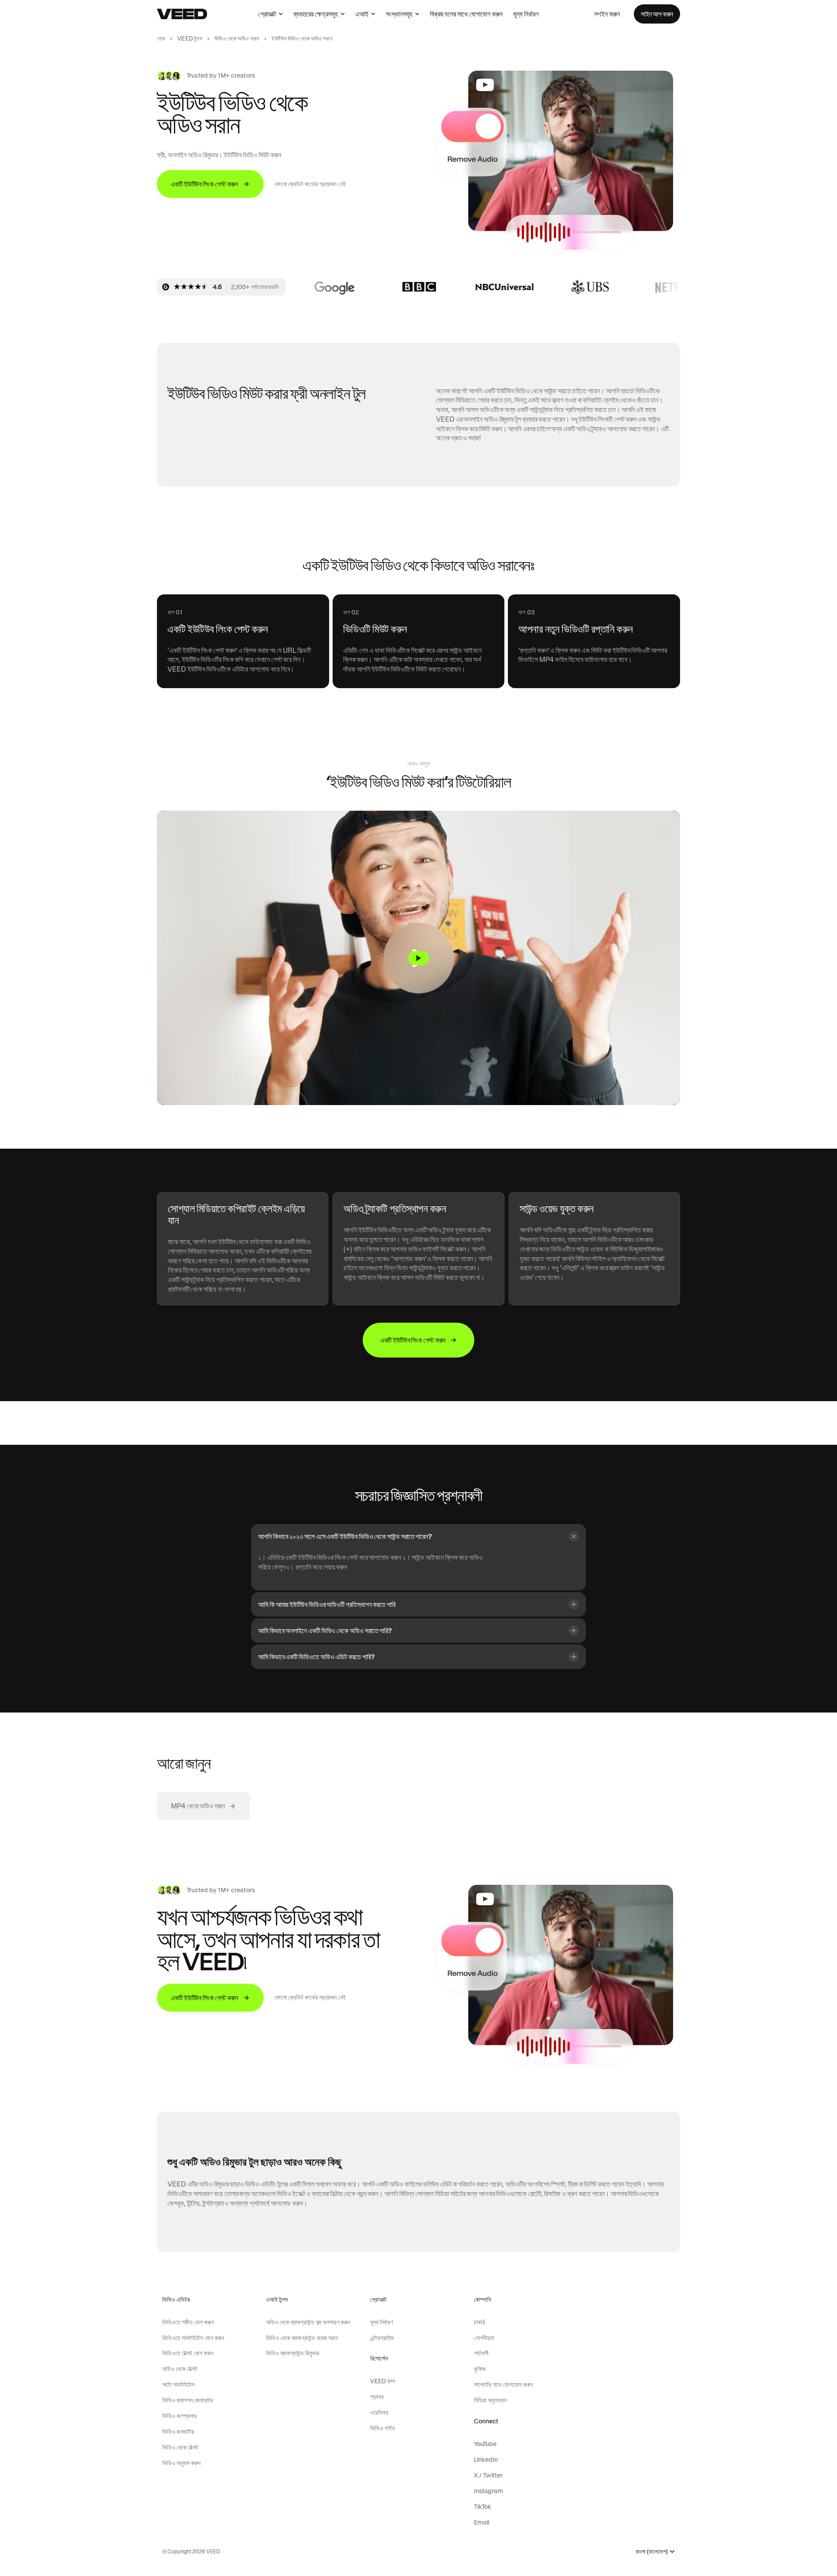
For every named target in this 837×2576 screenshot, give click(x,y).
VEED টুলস (190, 39)
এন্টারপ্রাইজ (382, 2338)
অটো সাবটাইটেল (178, 2385)
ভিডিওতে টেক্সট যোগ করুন (188, 2353)
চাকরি (480, 2322)
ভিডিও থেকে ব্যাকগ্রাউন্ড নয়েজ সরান (302, 2338)
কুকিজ (480, 2369)
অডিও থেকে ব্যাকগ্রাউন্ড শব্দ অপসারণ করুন (308, 2322)
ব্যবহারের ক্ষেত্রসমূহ (316, 14)
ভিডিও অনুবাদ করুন (181, 2463)
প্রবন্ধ (377, 2397)
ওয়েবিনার (379, 2412)
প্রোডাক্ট (267, 14)
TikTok (483, 2507)
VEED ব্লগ (383, 2381)
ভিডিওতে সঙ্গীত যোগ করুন (188, 2322)
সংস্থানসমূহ (399, 14)
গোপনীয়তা (484, 2338)
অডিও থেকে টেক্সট (180, 2369)
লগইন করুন (607, 14)
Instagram (488, 2491)
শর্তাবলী (481, 2353)
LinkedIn (486, 2460)
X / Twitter (488, 2475)
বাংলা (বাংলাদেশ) (652, 2552)
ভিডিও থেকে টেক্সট (180, 2447)
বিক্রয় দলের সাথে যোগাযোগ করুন (466, 14)
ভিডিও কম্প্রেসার (179, 2416)
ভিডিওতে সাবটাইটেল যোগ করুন (193, 2338)
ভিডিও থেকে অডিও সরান (237, 39)
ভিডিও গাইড (383, 2428)
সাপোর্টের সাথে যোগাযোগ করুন (503, 2385)
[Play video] (418, 958)
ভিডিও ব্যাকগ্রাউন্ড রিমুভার (293, 2353)
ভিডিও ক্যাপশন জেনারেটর (187, 2400)
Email (481, 2522)
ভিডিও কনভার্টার (178, 2432)
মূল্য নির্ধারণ (526, 14)
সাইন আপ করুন (657, 14)
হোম (161, 39)
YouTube (485, 2444)
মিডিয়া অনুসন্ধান (490, 2400)
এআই (362, 14)
